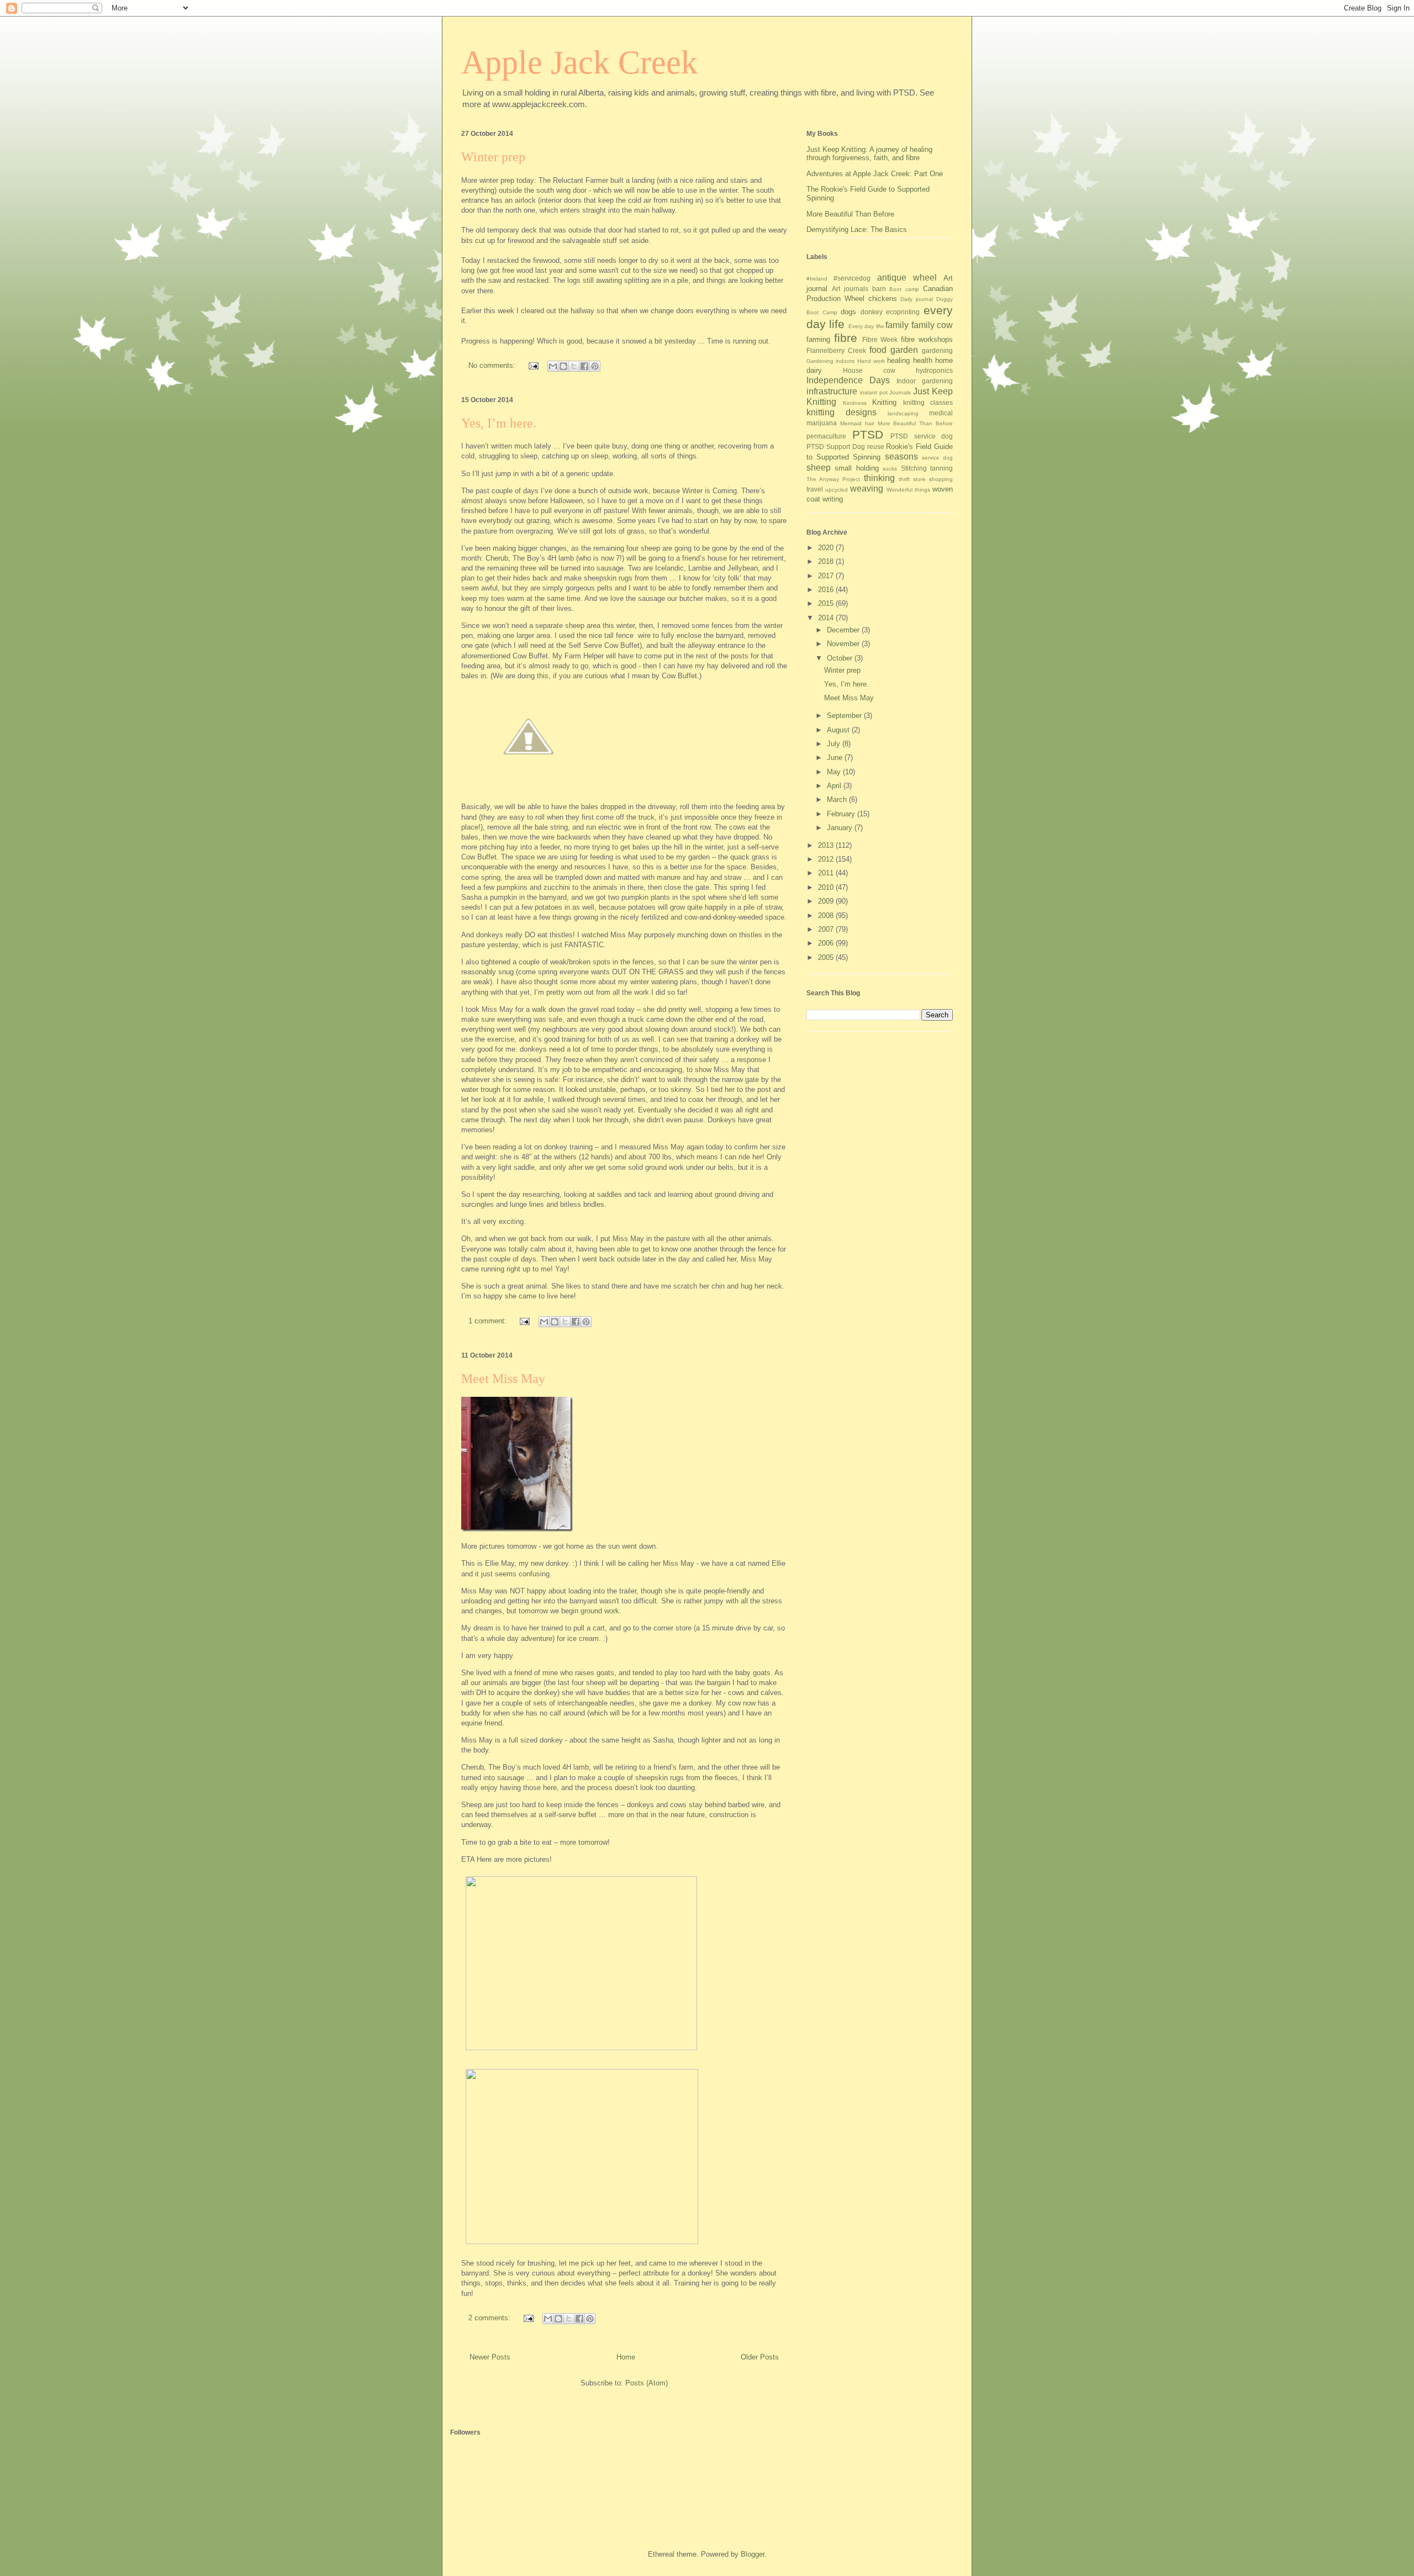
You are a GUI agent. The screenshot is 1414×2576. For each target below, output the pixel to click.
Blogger (753, 2554)
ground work (600, 1611)
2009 (827, 901)
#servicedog (852, 278)
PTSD (868, 434)
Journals (900, 392)
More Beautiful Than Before (850, 214)
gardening (937, 350)
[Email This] (553, 366)
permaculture (826, 436)
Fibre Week (880, 339)
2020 (827, 548)
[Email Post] (533, 365)
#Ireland (817, 279)
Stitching (914, 468)
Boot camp (904, 289)
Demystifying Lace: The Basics (857, 229)
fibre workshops (927, 339)
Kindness (855, 403)
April (835, 786)
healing (898, 360)
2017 (827, 576)
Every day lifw (866, 326)
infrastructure (832, 391)
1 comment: (489, 1321)
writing (833, 499)
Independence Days (848, 380)
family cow (932, 325)
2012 (827, 859)
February (842, 814)
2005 (827, 957)
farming (818, 339)
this (543, 676)
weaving (867, 489)
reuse (876, 447)
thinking (879, 478)
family (897, 325)
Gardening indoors (830, 361)
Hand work (871, 361)
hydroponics (934, 370)
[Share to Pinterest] (595, 366)
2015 (827, 603)
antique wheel (907, 278)
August (839, 730)
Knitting (884, 402)
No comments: (493, 365)
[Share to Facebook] (584, 366)
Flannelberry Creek (836, 350)
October (841, 658)
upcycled (837, 490)
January (841, 828)
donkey (872, 312)
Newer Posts (490, 2357)
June (836, 758)
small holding (856, 468)
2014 (827, 618)
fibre (846, 338)
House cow (869, 370)
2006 (827, 943)
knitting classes (928, 402)
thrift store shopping (926, 479)
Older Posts (760, 2357)
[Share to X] (574, 366)
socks (890, 469)
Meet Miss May (503, 1379)
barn (879, 289)
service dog (937, 458)
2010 (827, 887)
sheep (819, 468)
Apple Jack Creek (579, 62)
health (923, 360)
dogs (848, 312)
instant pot (874, 392)
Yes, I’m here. (499, 423)
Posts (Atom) (647, 2383)
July (835, 744)
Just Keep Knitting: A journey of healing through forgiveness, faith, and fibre (869, 154)
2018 (827, 561)
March (838, 799)
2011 (827, 873)
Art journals (850, 289)
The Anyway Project (833, 479)
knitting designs (841, 412)
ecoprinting (903, 312)
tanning (941, 468)
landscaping (903, 413)
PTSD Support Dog (836, 447)
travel (815, 489)
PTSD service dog (922, 436)
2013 (827, 845)
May (835, 772)
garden (904, 350)
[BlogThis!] (563, 366)
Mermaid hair (857, 423)
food (878, 350)
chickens (883, 299)
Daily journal (917, 299)
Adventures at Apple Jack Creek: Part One (875, 174)
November (844, 644)
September (845, 716)
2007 (827, 929)
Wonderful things (908, 490)
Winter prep (493, 157)
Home (626, 2357)
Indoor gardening (925, 381)
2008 (827, 915)
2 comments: (490, 2318)
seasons (901, 456)
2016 (827, 590)
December (844, 630)
